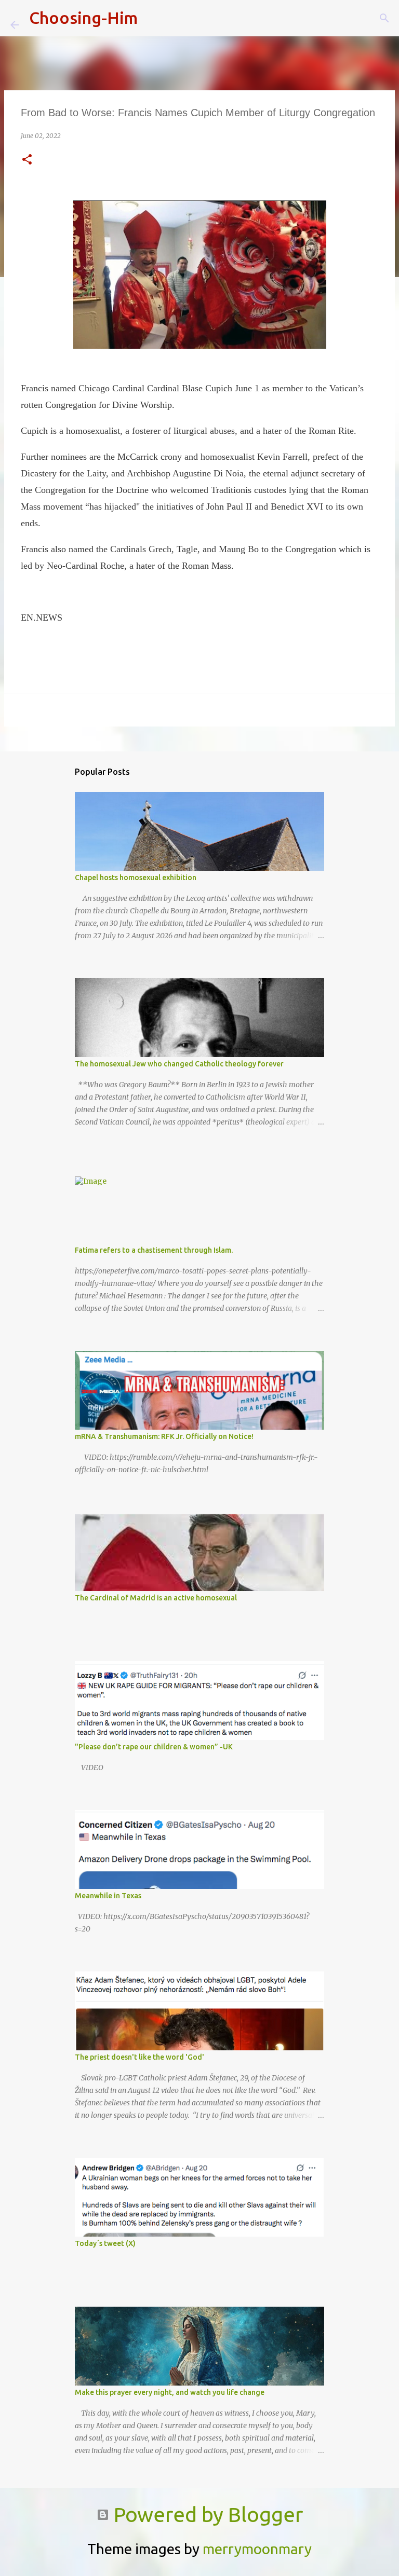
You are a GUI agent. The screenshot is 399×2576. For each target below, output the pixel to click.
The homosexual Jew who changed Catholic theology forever (179, 1064)
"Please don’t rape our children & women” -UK (154, 1747)
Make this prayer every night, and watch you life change (170, 2392)
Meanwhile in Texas (108, 1896)
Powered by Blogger (206, 2515)
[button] (27, 160)
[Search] (152, 18)
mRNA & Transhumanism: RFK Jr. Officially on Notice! (164, 1436)
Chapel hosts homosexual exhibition (136, 878)
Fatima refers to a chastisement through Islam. (154, 1250)
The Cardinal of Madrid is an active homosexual (156, 1598)
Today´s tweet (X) (105, 2243)
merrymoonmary (257, 2549)
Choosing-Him (83, 18)
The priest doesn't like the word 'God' (139, 2057)
